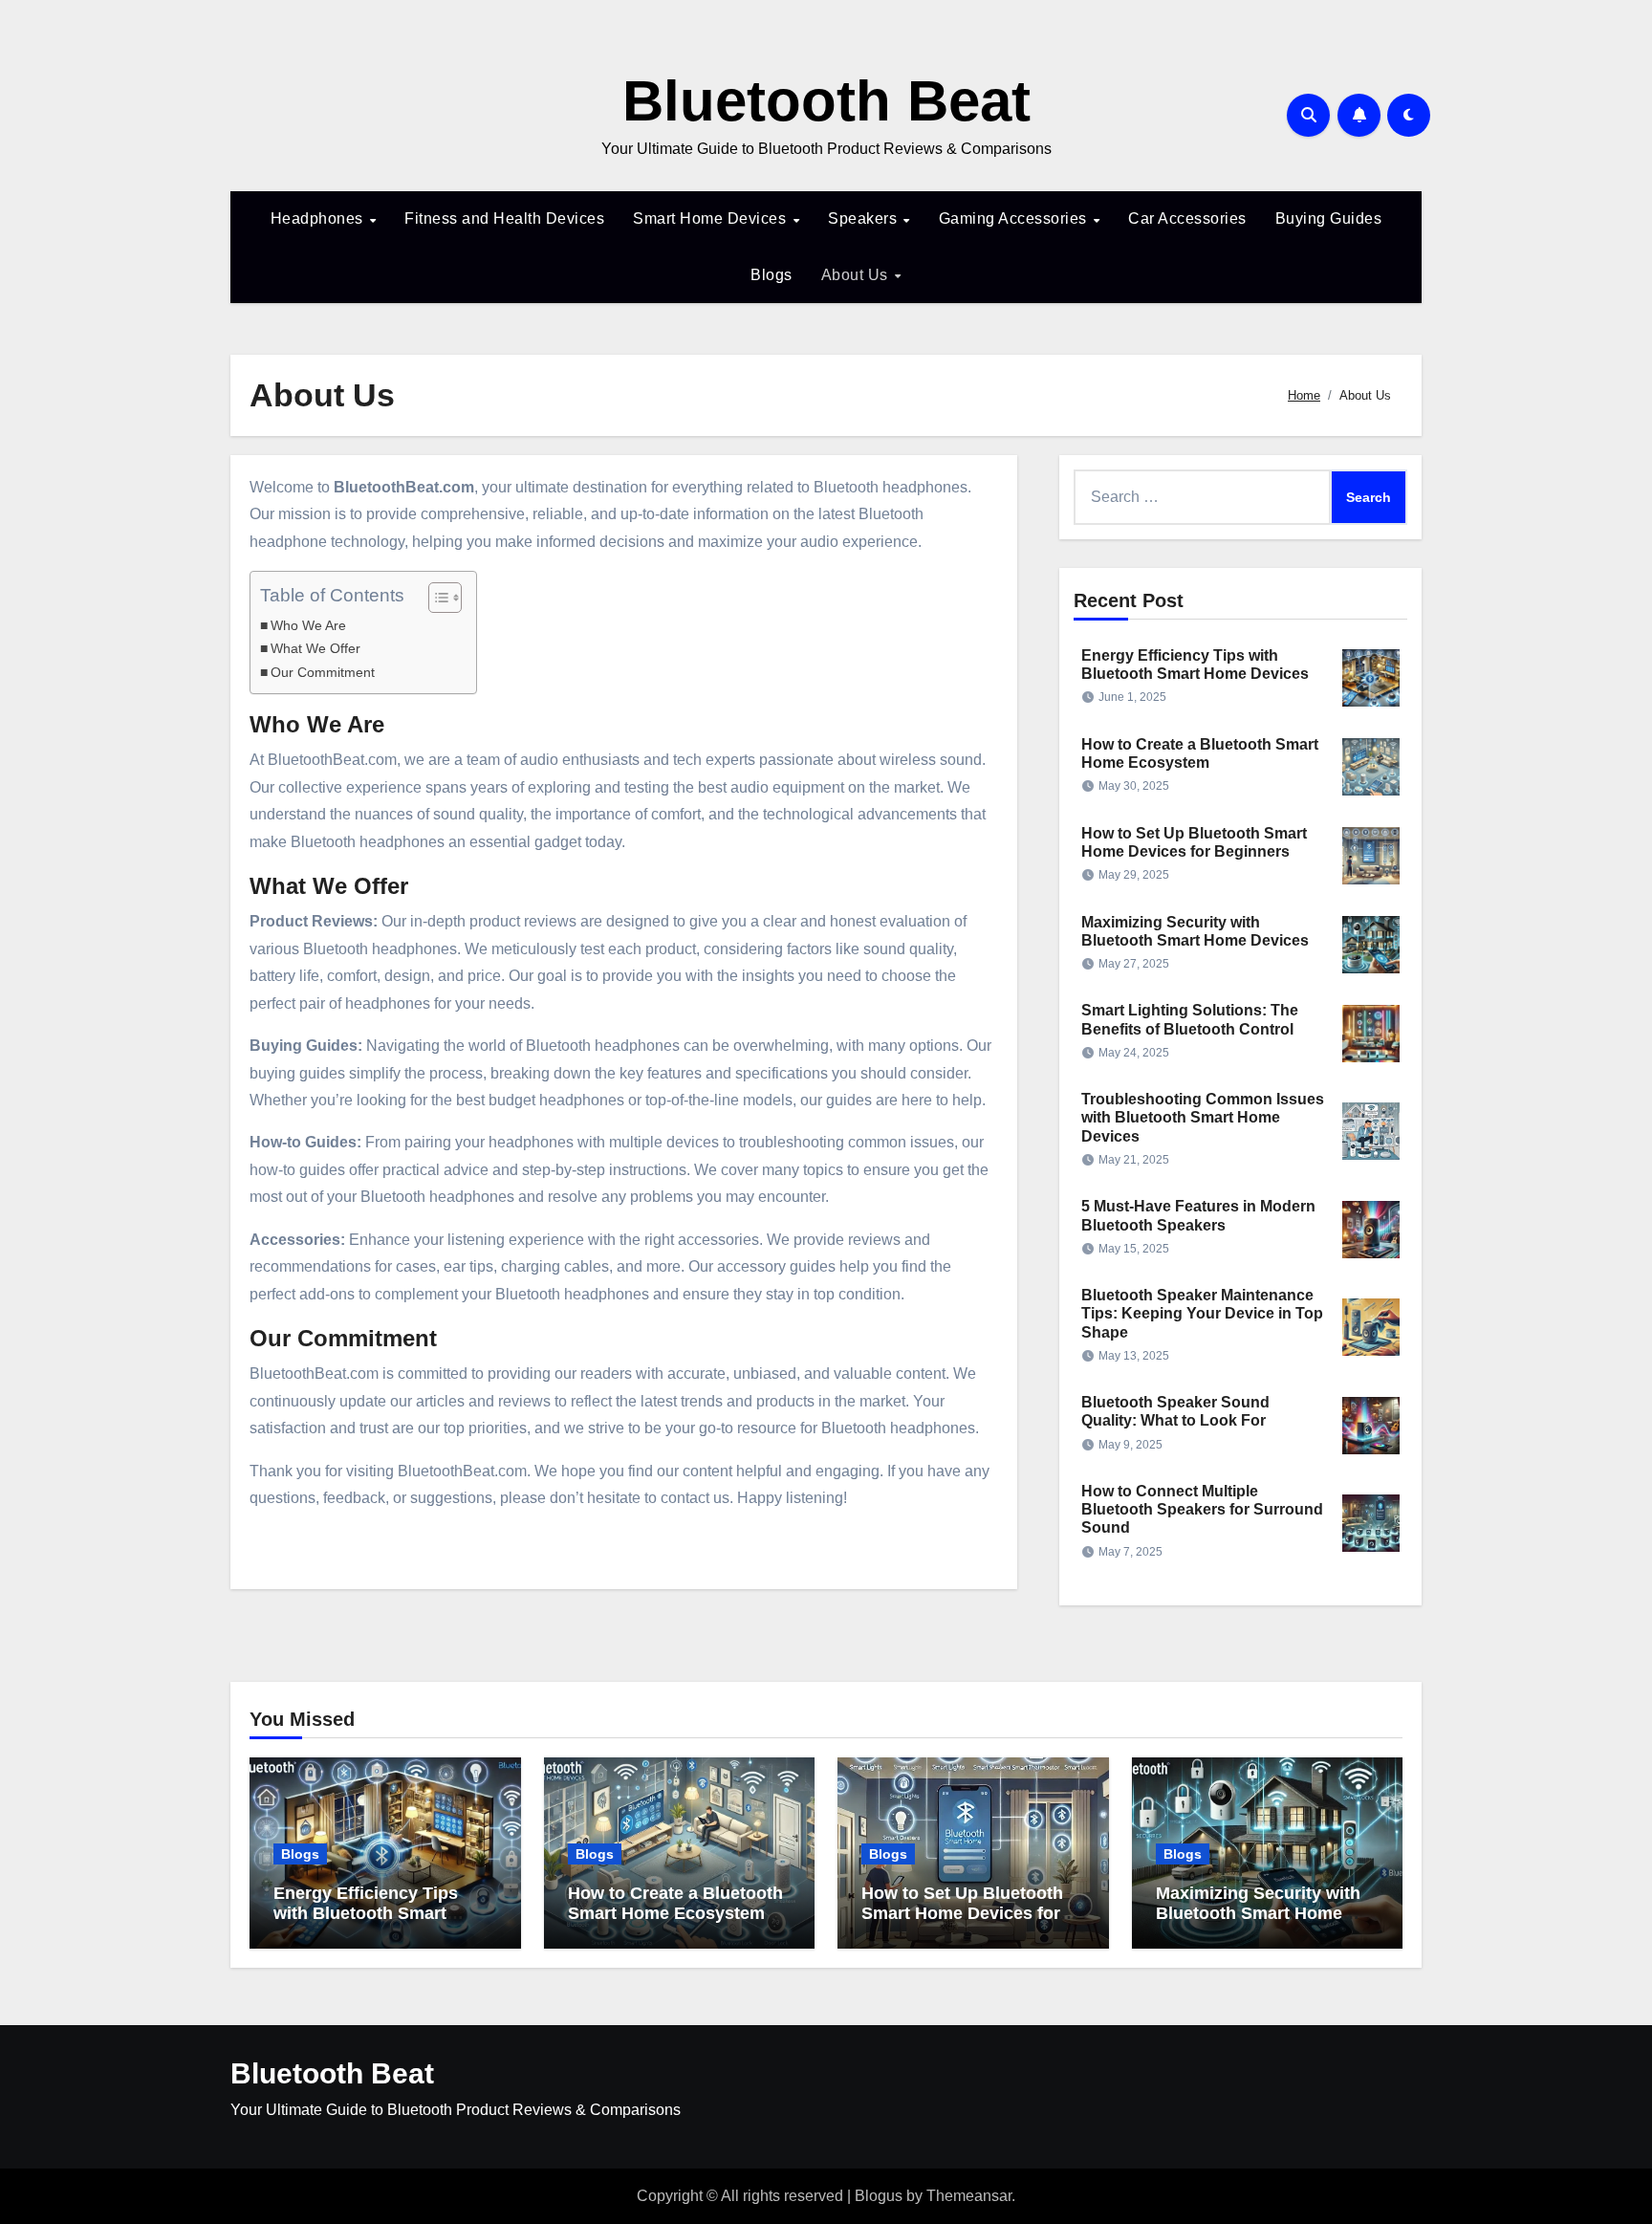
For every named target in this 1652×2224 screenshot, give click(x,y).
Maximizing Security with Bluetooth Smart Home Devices (1258, 1914)
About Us (857, 275)
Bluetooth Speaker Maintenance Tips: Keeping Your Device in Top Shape (1202, 1313)
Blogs (772, 275)
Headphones (319, 218)
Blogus (879, 2196)
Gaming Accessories (1015, 218)
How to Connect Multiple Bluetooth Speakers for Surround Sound (1202, 1509)
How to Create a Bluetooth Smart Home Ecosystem (675, 1904)
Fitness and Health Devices (504, 218)
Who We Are (308, 625)
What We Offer (315, 648)
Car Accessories (1187, 218)
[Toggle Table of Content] (435, 598)
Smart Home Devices (712, 218)
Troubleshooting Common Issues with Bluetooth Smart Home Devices (1203, 1117)
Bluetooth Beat (826, 101)
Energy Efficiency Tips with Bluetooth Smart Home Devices (366, 1914)
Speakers (865, 218)
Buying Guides (1329, 218)
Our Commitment (323, 672)
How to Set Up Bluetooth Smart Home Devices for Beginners (962, 1914)
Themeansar (969, 2196)
